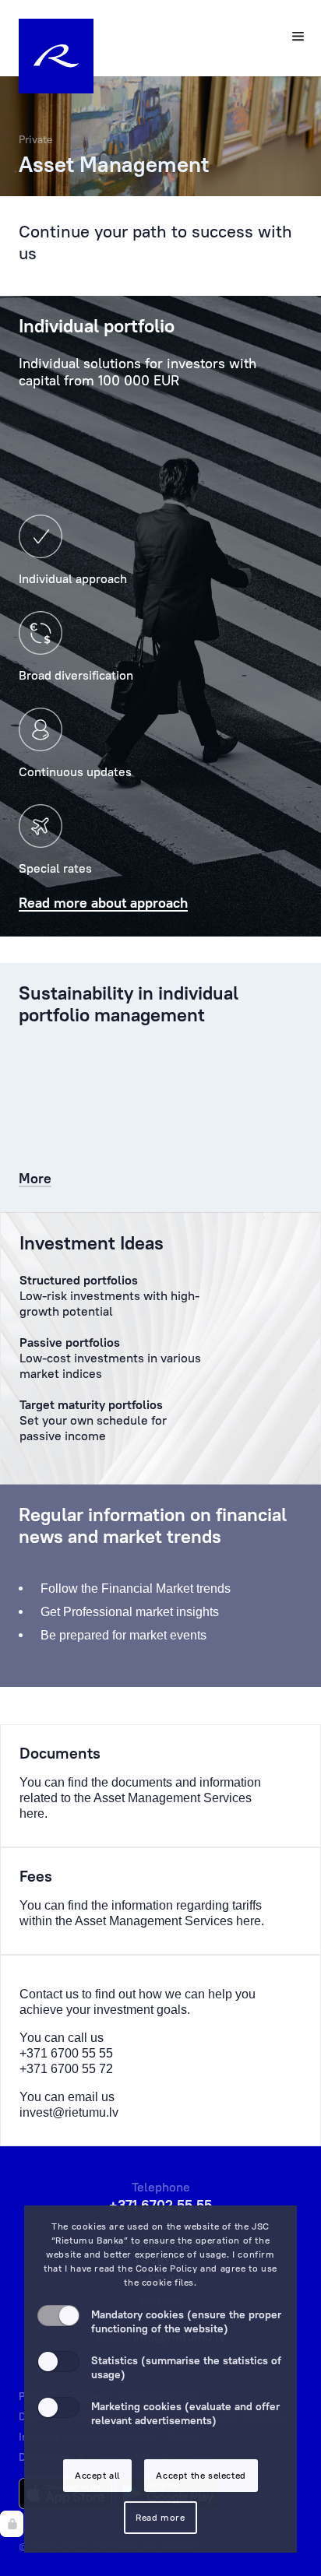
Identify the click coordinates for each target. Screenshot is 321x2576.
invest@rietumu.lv (69, 2112)
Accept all (97, 2475)
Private (36, 139)
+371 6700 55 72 (66, 2069)
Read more (160, 2517)
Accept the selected (201, 2475)
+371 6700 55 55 (66, 2053)
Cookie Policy (167, 2268)
